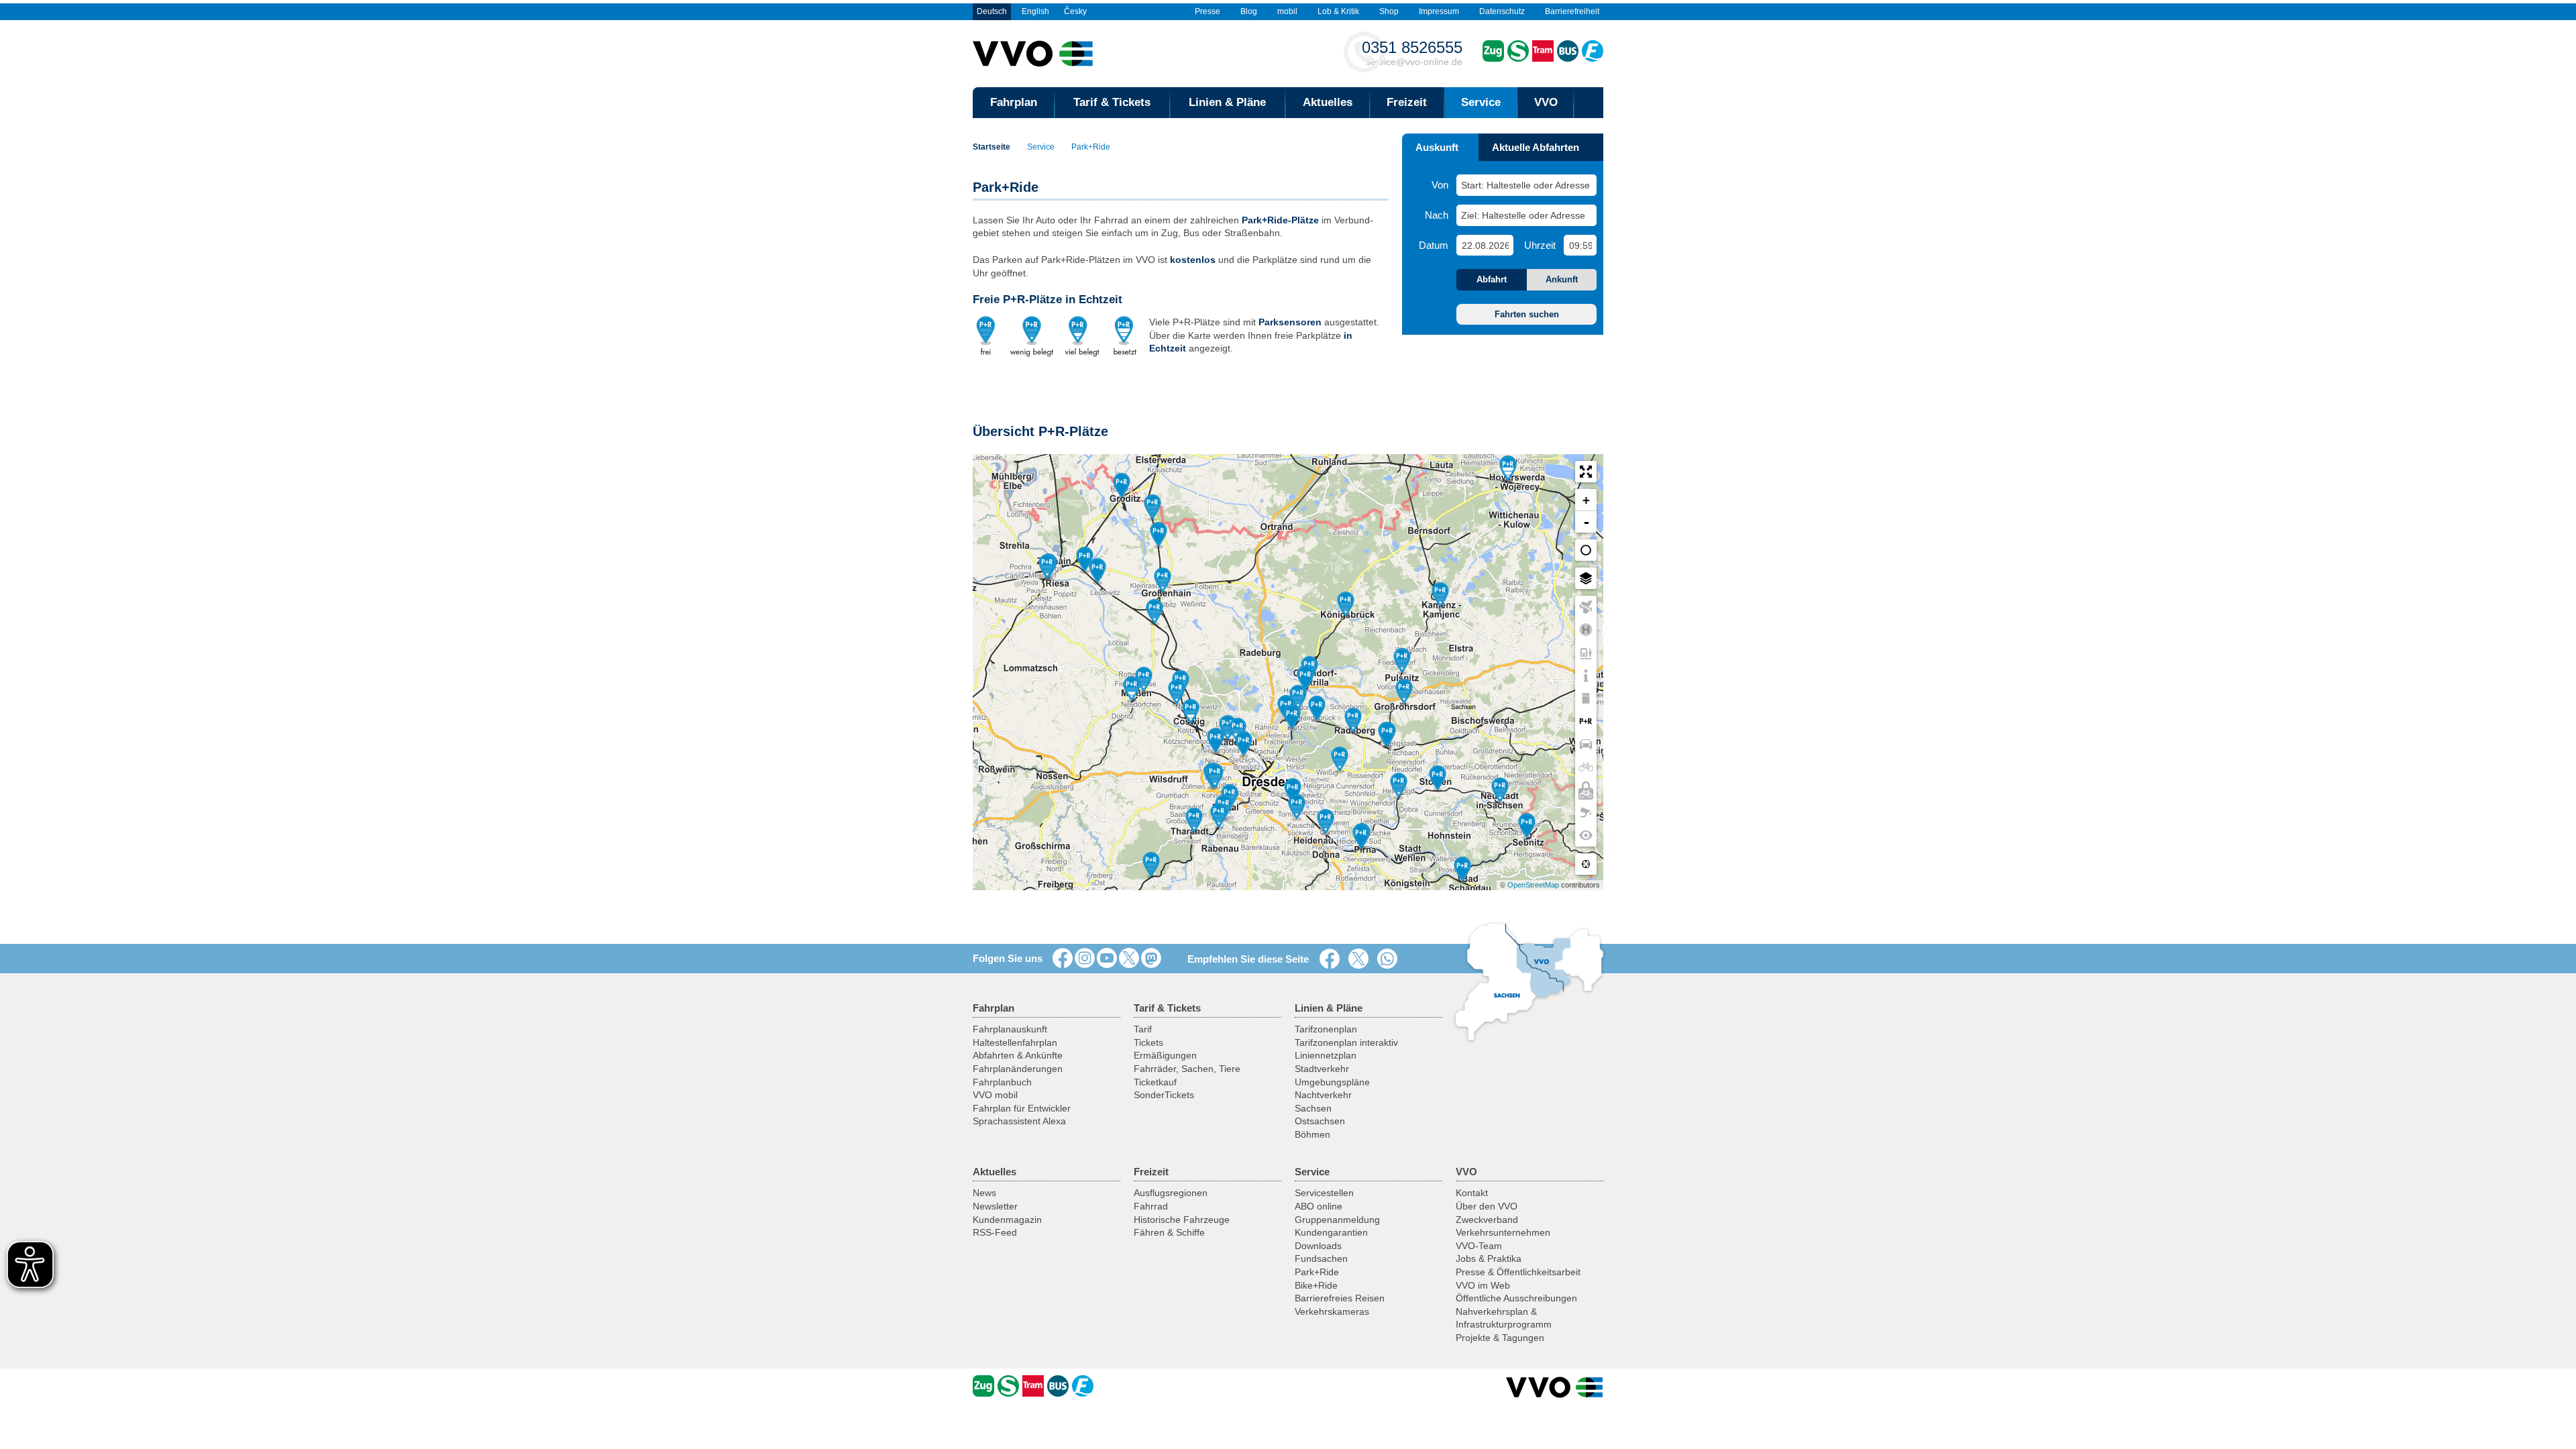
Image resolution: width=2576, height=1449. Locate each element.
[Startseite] (1555, 1387)
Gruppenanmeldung (1337, 1220)
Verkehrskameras (1332, 1311)
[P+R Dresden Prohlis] (1297, 808)
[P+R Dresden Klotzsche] (1292, 718)
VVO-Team (1479, 1246)
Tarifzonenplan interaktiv (1346, 1042)
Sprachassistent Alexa (1019, 1121)
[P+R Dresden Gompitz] (1215, 777)
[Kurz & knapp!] (1129, 959)
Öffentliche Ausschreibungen (1516, 1298)
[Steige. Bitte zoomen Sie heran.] (1586, 653)
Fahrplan (1014, 102)
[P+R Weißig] (1340, 760)
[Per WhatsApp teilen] (1390, 959)
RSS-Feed (995, 1232)
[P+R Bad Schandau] (1462, 870)
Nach (1437, 215)
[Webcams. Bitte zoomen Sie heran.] (1586, 812)
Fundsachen (1321, 1258)
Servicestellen (1324, 1193)
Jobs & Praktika (1489, 1258)
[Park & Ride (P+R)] (1586, 721)
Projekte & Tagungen (1500, 1338)
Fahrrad (1151, 1206)
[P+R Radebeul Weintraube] (1228, 729)
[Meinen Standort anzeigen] (1586, 864)
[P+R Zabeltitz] (1159, 535)
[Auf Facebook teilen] (1332, 959)
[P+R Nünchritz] (1097, 572)
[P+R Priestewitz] (1155, 612)
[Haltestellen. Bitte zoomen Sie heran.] (1586, 630)
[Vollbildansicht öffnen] (1586, 472)
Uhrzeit (1540, 245)
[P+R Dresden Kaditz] (1244, 745)
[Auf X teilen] (1361, 959)
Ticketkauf (1155, 1082)
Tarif (1143, 1029)
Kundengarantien (1331, 1232)
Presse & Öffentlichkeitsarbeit (1518, 1272)
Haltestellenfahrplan (1015, 1042)
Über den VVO (1487, 1206)
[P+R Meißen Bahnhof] (1144, 680)
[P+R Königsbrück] (1346, 605)
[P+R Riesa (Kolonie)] (1047, 568)
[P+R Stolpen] (1438, 779)
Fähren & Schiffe (1169, 1232)
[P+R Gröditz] (1122, 486)
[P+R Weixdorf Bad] (1298, 698)
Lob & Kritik (1338, 11)
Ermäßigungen (1165, 1055)
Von (1440, 185)
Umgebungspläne (1332, 1082)
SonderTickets (1164, 1095)
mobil (1287, 11)
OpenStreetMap (1533, 885)
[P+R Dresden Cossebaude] (1216, 741)
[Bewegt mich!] (1107, 959)
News (984, 1193)
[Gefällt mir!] (1063, 959)
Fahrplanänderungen (1018, 1069)
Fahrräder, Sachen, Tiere (1187, 1069)
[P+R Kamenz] (1440, 596)
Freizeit (1407, 102)
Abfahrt (1492, 279)
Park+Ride (1091, 147)
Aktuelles (1328, 102)
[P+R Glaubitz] (1085, 560)
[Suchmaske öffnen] (1589, 103)
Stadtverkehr (1322, 1069)
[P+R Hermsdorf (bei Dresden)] (1305, 679)
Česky (1075, 11)
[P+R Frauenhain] (1152, 508)
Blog (1249, 11)
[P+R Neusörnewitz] (1177, 693)
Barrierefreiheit (1572, 11)
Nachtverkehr (1323, 1095)
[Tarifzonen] (1586, 607)
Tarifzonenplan (1326, 1029)
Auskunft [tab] (1437, 147)
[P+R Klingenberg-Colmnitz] (1151, 865)
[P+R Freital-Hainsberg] (1219, 816)
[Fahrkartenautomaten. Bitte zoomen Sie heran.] (1586, 698)
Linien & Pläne (1227, 102)
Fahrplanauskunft (1010, 1029)
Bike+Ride (1316, 1285)
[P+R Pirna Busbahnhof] (1361, 837)
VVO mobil (995, 1095)
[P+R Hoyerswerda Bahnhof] (1508, 470)
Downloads (1318, 1246)
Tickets (1148, 1042)
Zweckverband (1487, 1220)
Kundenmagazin (1007, 1220)
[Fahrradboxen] (1586, 790)
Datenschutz (1502, 11)
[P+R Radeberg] (1353, 721)
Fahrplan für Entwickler (1022, 1108)
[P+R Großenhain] (1163, 581)
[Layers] (1586, 550)
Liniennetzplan (1326, 1055)
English (1035, 11)
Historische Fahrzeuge (1182, 1220)
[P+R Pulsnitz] (1402, 661)
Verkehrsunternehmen (1503, 1232)
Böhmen (1312, 1134)
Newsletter (995, 1206)
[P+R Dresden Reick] (1293, 792)
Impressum (1439, 11)
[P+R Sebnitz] (1527, 826)
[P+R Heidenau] (1326, 822)
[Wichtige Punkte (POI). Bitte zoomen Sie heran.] (1586, 835)
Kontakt (1472, 1193)
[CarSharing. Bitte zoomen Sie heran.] (1586, 744)
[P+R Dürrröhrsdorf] (1399, 786)
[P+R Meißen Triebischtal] (1132, 690)
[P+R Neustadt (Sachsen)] (1500, 791)
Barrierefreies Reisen (1340, 1298)
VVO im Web (1483, 1285)
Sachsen (1313, 1108)
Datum (1434, 245)
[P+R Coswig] (1191, 712)
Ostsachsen (1320, 1121)
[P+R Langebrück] (1317, 709)
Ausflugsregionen (1171, 1193)
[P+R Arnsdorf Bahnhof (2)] (1387, 735)
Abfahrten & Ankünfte (1018, 1055)
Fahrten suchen (1527, 314)
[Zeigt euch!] (1085, 959)
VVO (1546, 102)
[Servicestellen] (1586, 676)
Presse (1207, 11)
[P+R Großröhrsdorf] (1404, 692)
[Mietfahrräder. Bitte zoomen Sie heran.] (1586, 767)
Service (1481, 102)
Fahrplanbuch (1002, 1082)
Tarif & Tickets (1112, 102)
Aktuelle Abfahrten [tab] (1536, 147)
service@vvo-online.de (1412, 53)
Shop (1389, 11)
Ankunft (1562, 279)
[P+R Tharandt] (1194, 821)
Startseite (991, 147)
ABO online (1319, 1206)
